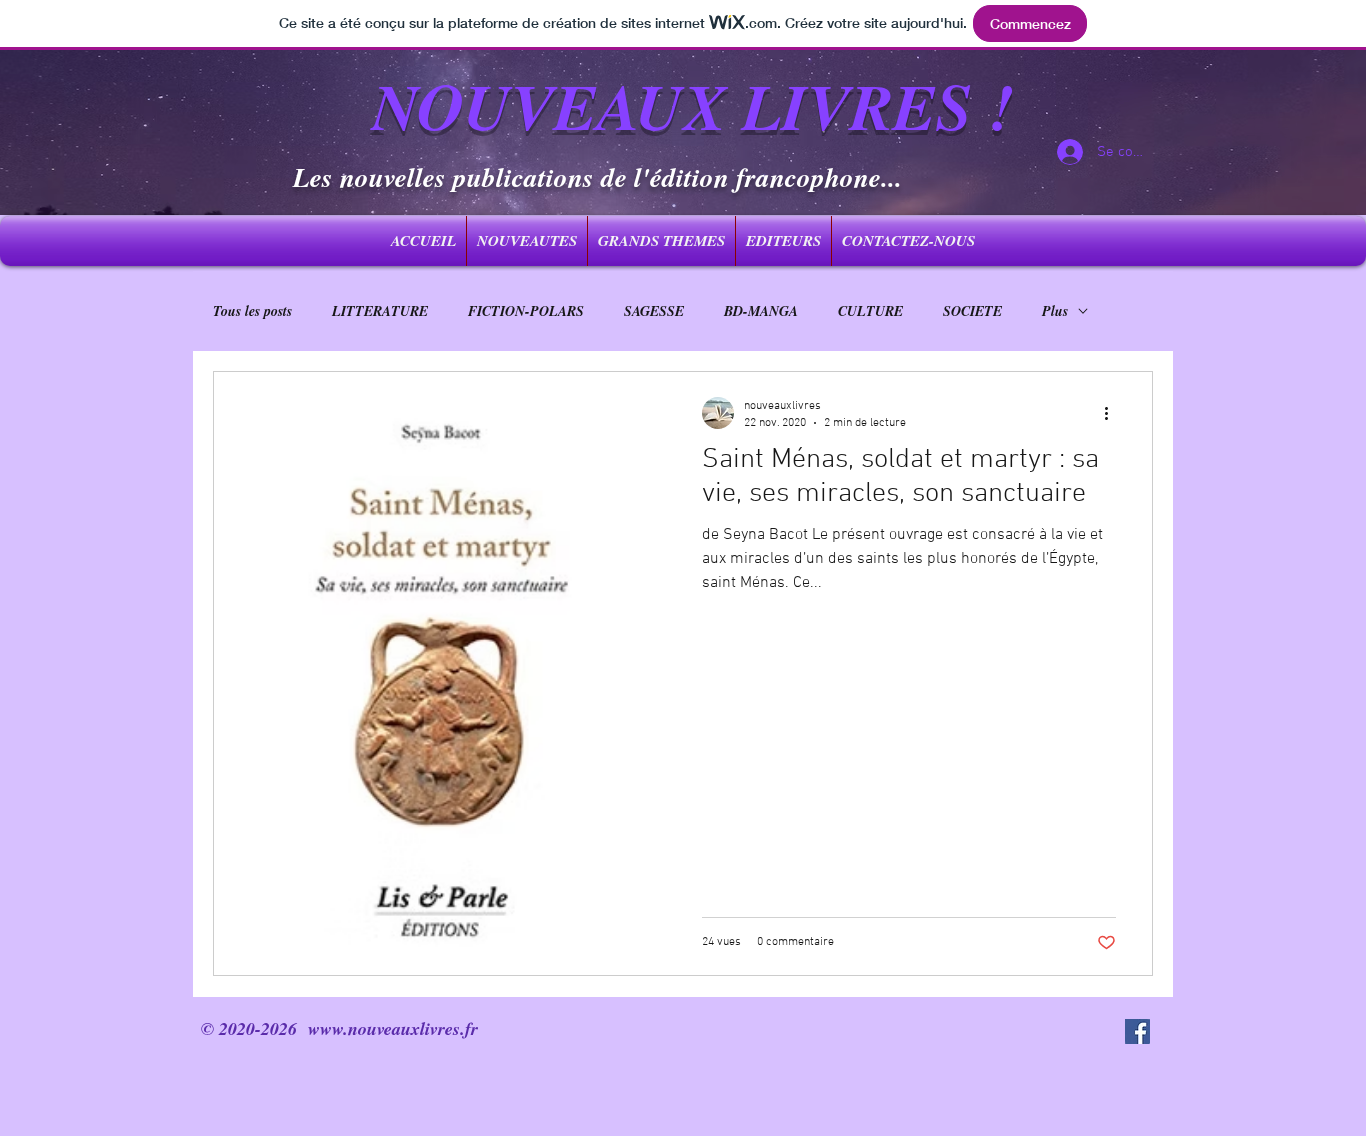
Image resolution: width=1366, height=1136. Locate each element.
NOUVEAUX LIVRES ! (692, 105)
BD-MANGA (761, 311)
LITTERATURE (380, 311)
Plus (1055, 311)
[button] (661, 241)
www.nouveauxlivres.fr (393, 1028)
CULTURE (870, 311)
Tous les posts (252, 311)
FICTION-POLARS (526, 311)
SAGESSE (654, 311)
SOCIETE (972, 311)
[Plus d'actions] (1113, 413)
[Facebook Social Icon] (1137, 1031)
